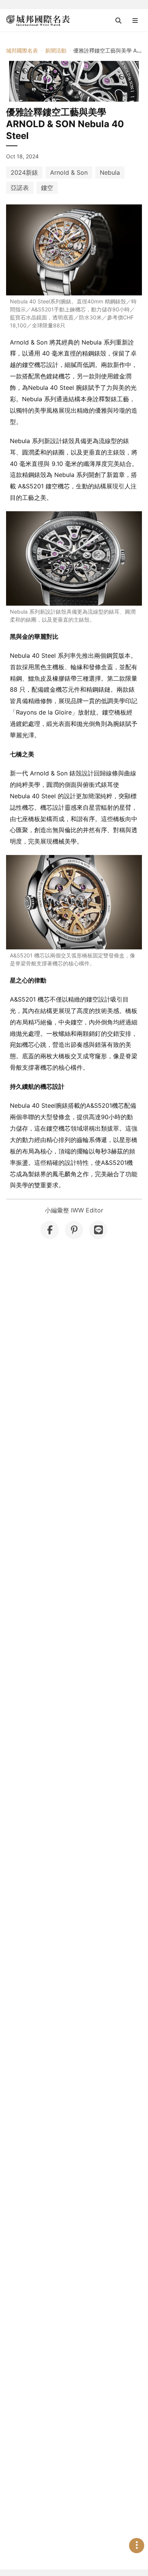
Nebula (110, 172)
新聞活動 (56, 50)
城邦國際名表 (22, 50)
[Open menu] (135, 21)
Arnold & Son (69, 172)
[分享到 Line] (98, 1230)
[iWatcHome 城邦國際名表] (38, 21)
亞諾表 (20, 188)
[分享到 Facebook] (50, 1230)
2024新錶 (24, 172)
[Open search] (118, 21)
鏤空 (47, 188)
